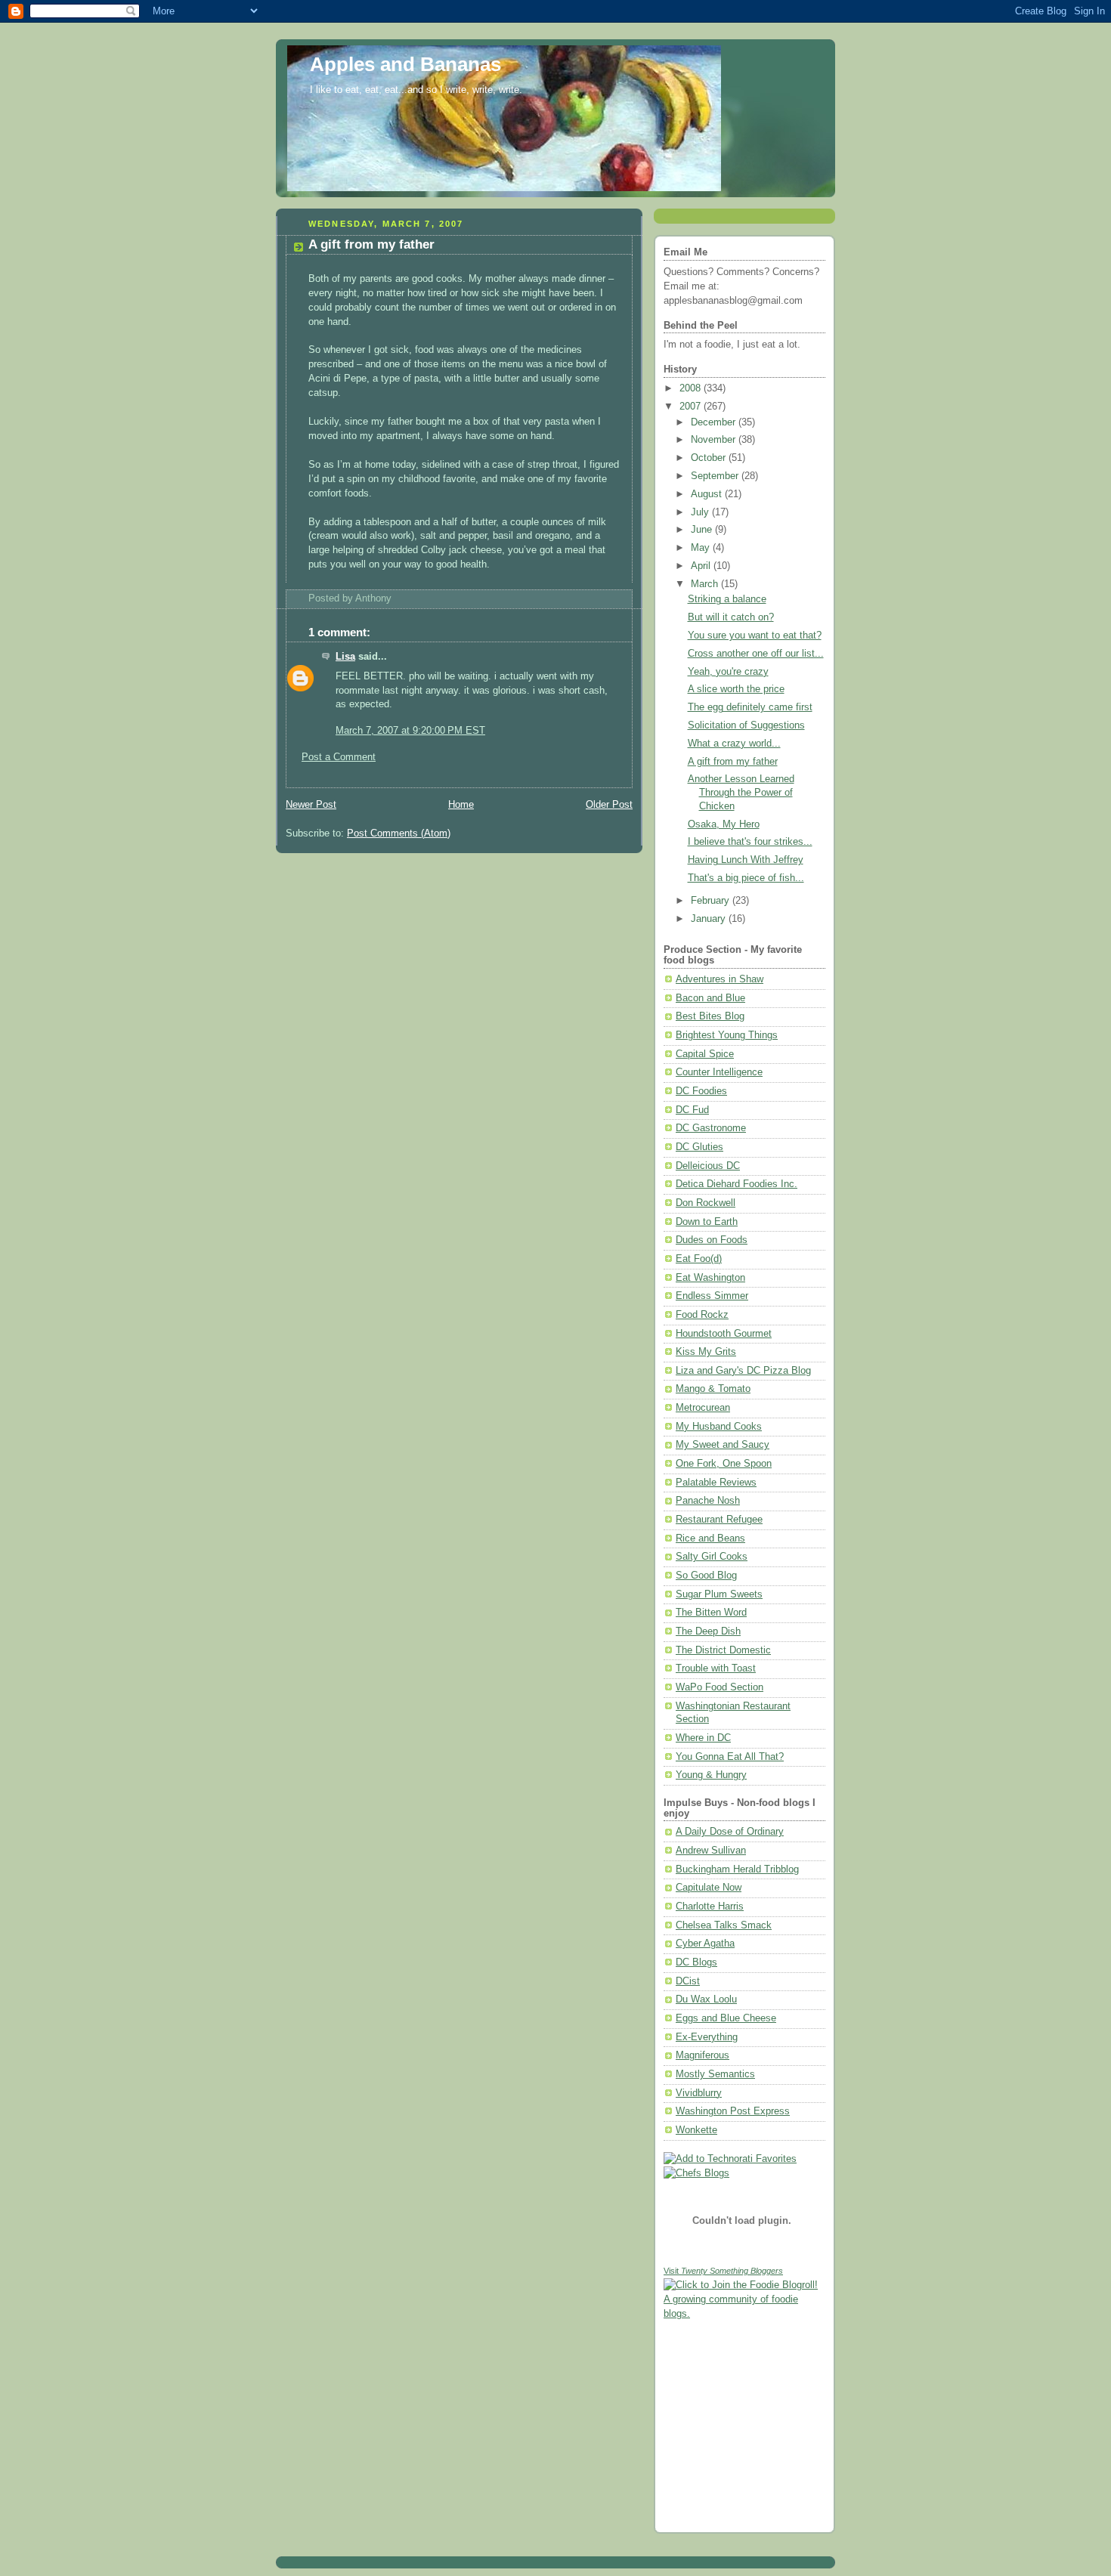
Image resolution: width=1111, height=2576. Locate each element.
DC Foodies (701, 1091)
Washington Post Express (733, 2111)
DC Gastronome (711, 1128)
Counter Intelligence (719, 1072)
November (715, 440)
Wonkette (696, 2130)
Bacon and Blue (710, 998)
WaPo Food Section (720, 1687)
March (706, 584)
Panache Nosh (708, 1501)
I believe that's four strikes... (750, 842)
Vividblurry (699, 2093)
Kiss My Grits (706, 1352)
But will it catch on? (731, 617)
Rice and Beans (710, 1538)
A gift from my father (371, 244)
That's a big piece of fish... (746, 878)
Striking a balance (727, 599)
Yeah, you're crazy (728, 672)
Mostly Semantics (715, 2074)
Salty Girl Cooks (712, 1557)
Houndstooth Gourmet (724, 1334)
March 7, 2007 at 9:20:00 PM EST (410, 731)
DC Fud (692, 1110)
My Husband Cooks (719, 1427)
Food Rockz (702, 1315)
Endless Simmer (712, 1296)
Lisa (345, 657)
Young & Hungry (711, 1775)
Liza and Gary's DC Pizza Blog (743, 1371)
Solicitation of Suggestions (746, 725)
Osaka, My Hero (724, 824)
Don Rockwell (706, 1203)
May (702, 548)
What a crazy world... (734, 744)
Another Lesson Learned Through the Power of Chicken (741, 792)
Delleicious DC (708, 1166)
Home (461, 805)
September (716, 476)
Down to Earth (707, 1222)
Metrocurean (703, 1408)
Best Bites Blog (710, 1016)
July (701, 512)
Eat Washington (710, 1278)
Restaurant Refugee (719, 1520)
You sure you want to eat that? (755, 635)
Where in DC (703, 1738)
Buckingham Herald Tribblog (737, 1869)
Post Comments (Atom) (399, 833)
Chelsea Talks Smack (724, 1925)
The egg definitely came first (750, 707)
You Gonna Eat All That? (730, 1757)
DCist (688, 1981)
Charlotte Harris (710, 1906)
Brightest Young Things (727, 1035)
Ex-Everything (707, 2037)
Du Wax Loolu (706, 1999)
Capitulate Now (709, 1888)
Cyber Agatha (705, 1944)
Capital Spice (705, 1054)
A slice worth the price (736, 689)
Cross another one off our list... (756, 654)
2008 (692, 388)
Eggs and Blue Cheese (726, 2018)
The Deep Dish (708, 1631)
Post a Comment (339, 757)
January (710, 919)
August (708, 494)
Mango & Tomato (713, 1389)
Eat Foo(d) (699, 1259)
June (703, 530)
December (715, 422)
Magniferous (702, 2055)
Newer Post (311, 805)
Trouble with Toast (716, 1668)
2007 (692, 407)
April (702, 566)
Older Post (609, 805)
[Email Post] (396, 598)
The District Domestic (723, 1650)
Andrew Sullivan (711, 1851)
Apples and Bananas (405, 64)
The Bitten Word (711, 1613)
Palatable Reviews (716, 1483)
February (712, 901)
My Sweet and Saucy (723, 1445)
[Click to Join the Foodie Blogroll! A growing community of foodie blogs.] (744, 2314)
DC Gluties (699, 1147)
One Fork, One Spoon (724, 1464)
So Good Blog (706, 1576)
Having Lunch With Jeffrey (746, 860)
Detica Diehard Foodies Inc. (737, 1184)
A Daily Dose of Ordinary (730, 1832)
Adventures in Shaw (720, 979)
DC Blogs (696, 1962)
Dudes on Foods (712, 1240)
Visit (723, 2271)
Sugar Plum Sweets (719, 1594)
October (710, 458)
